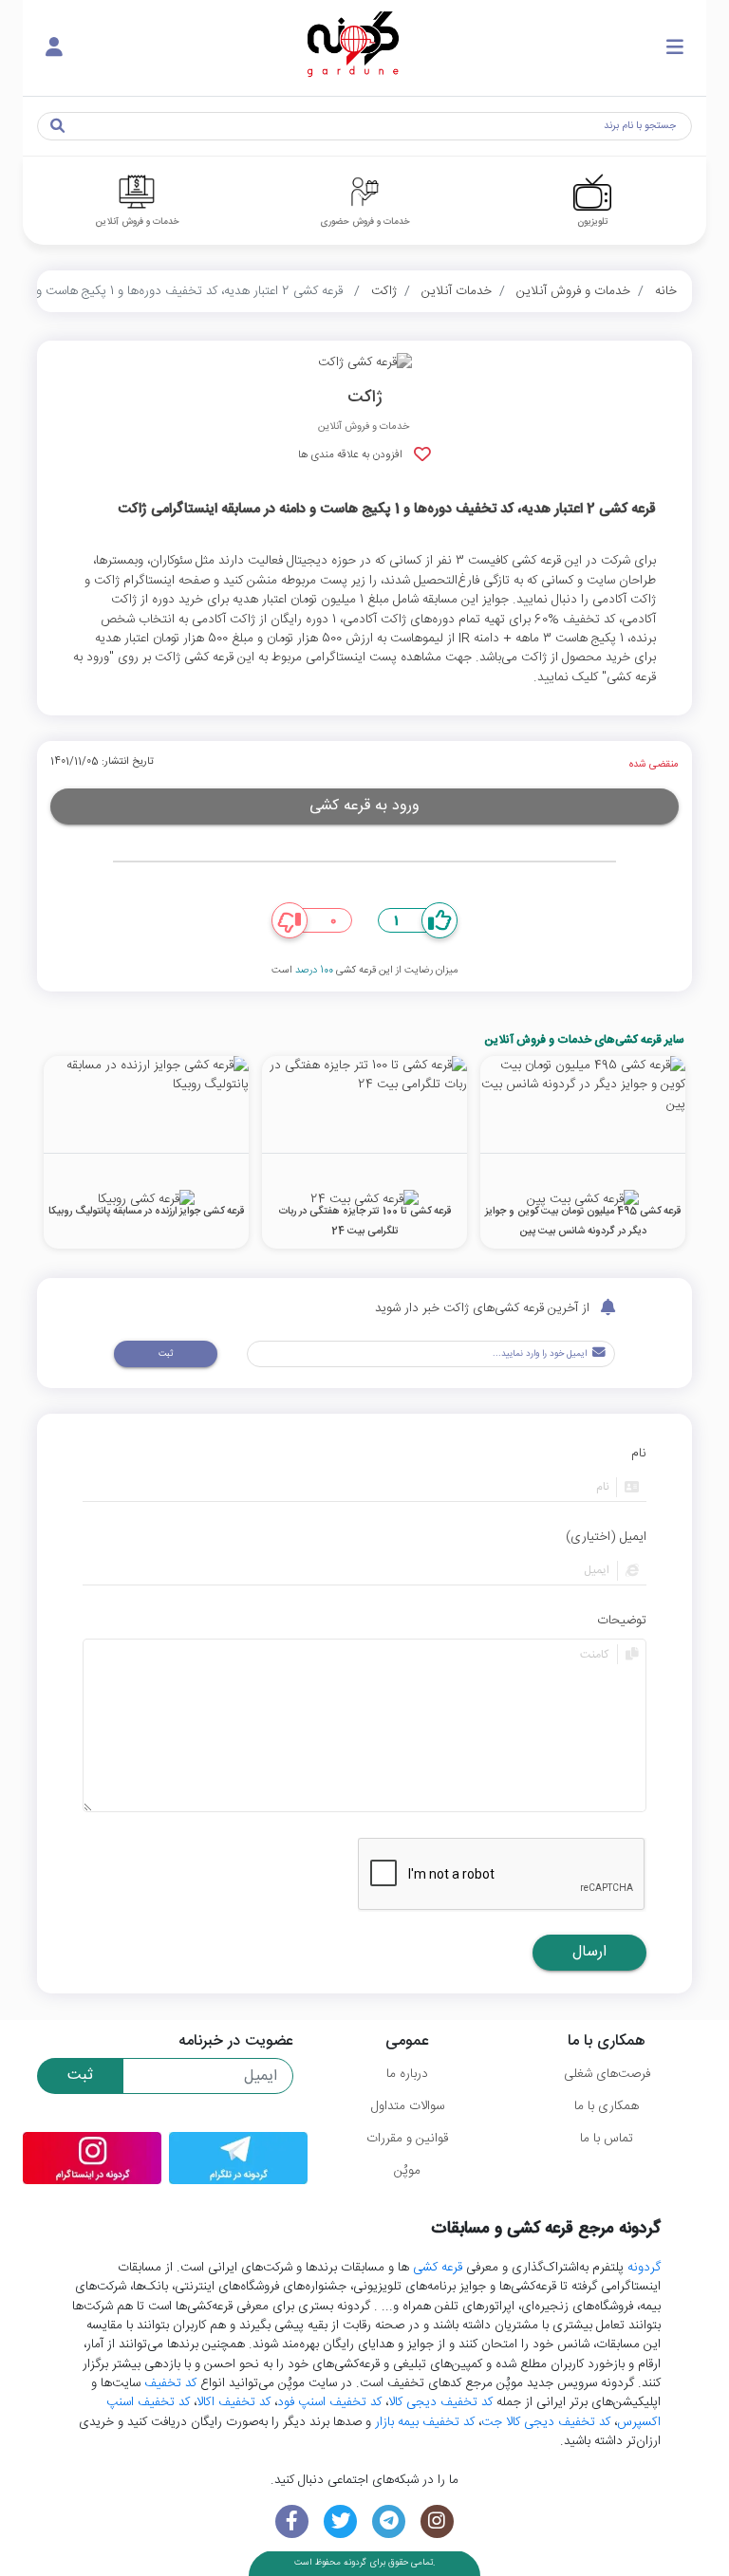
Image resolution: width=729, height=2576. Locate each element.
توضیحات (622, 1621)
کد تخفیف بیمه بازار (425, 2422)
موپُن (407, 2171)
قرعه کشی (438, 2268)
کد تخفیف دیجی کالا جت (546, 2422)
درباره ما (407, 2074)
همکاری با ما (607, 2106)
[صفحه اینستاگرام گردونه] (437, 2521)
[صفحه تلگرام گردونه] (389, 2521)
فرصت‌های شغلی (607, 2074)
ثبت (166, 1354)
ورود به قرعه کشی (364, 806)
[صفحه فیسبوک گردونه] (292, 2521)
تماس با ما (607, 2139)
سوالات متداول (408, 2106)
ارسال (589, 1952)
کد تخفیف (170, 2383)
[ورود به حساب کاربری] (54, 48)
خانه (666, 291)
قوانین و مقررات (407, 2139)
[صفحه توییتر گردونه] (340, 2521)
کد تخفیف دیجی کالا (440, 2402)
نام (639, 1454)
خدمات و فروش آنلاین (573, 291)
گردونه (644, 2268)
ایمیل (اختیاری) (606, 1537)
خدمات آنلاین (457, 291)
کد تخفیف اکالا (234, 2402)
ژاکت (384, 291)
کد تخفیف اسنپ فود (329, 2402)
